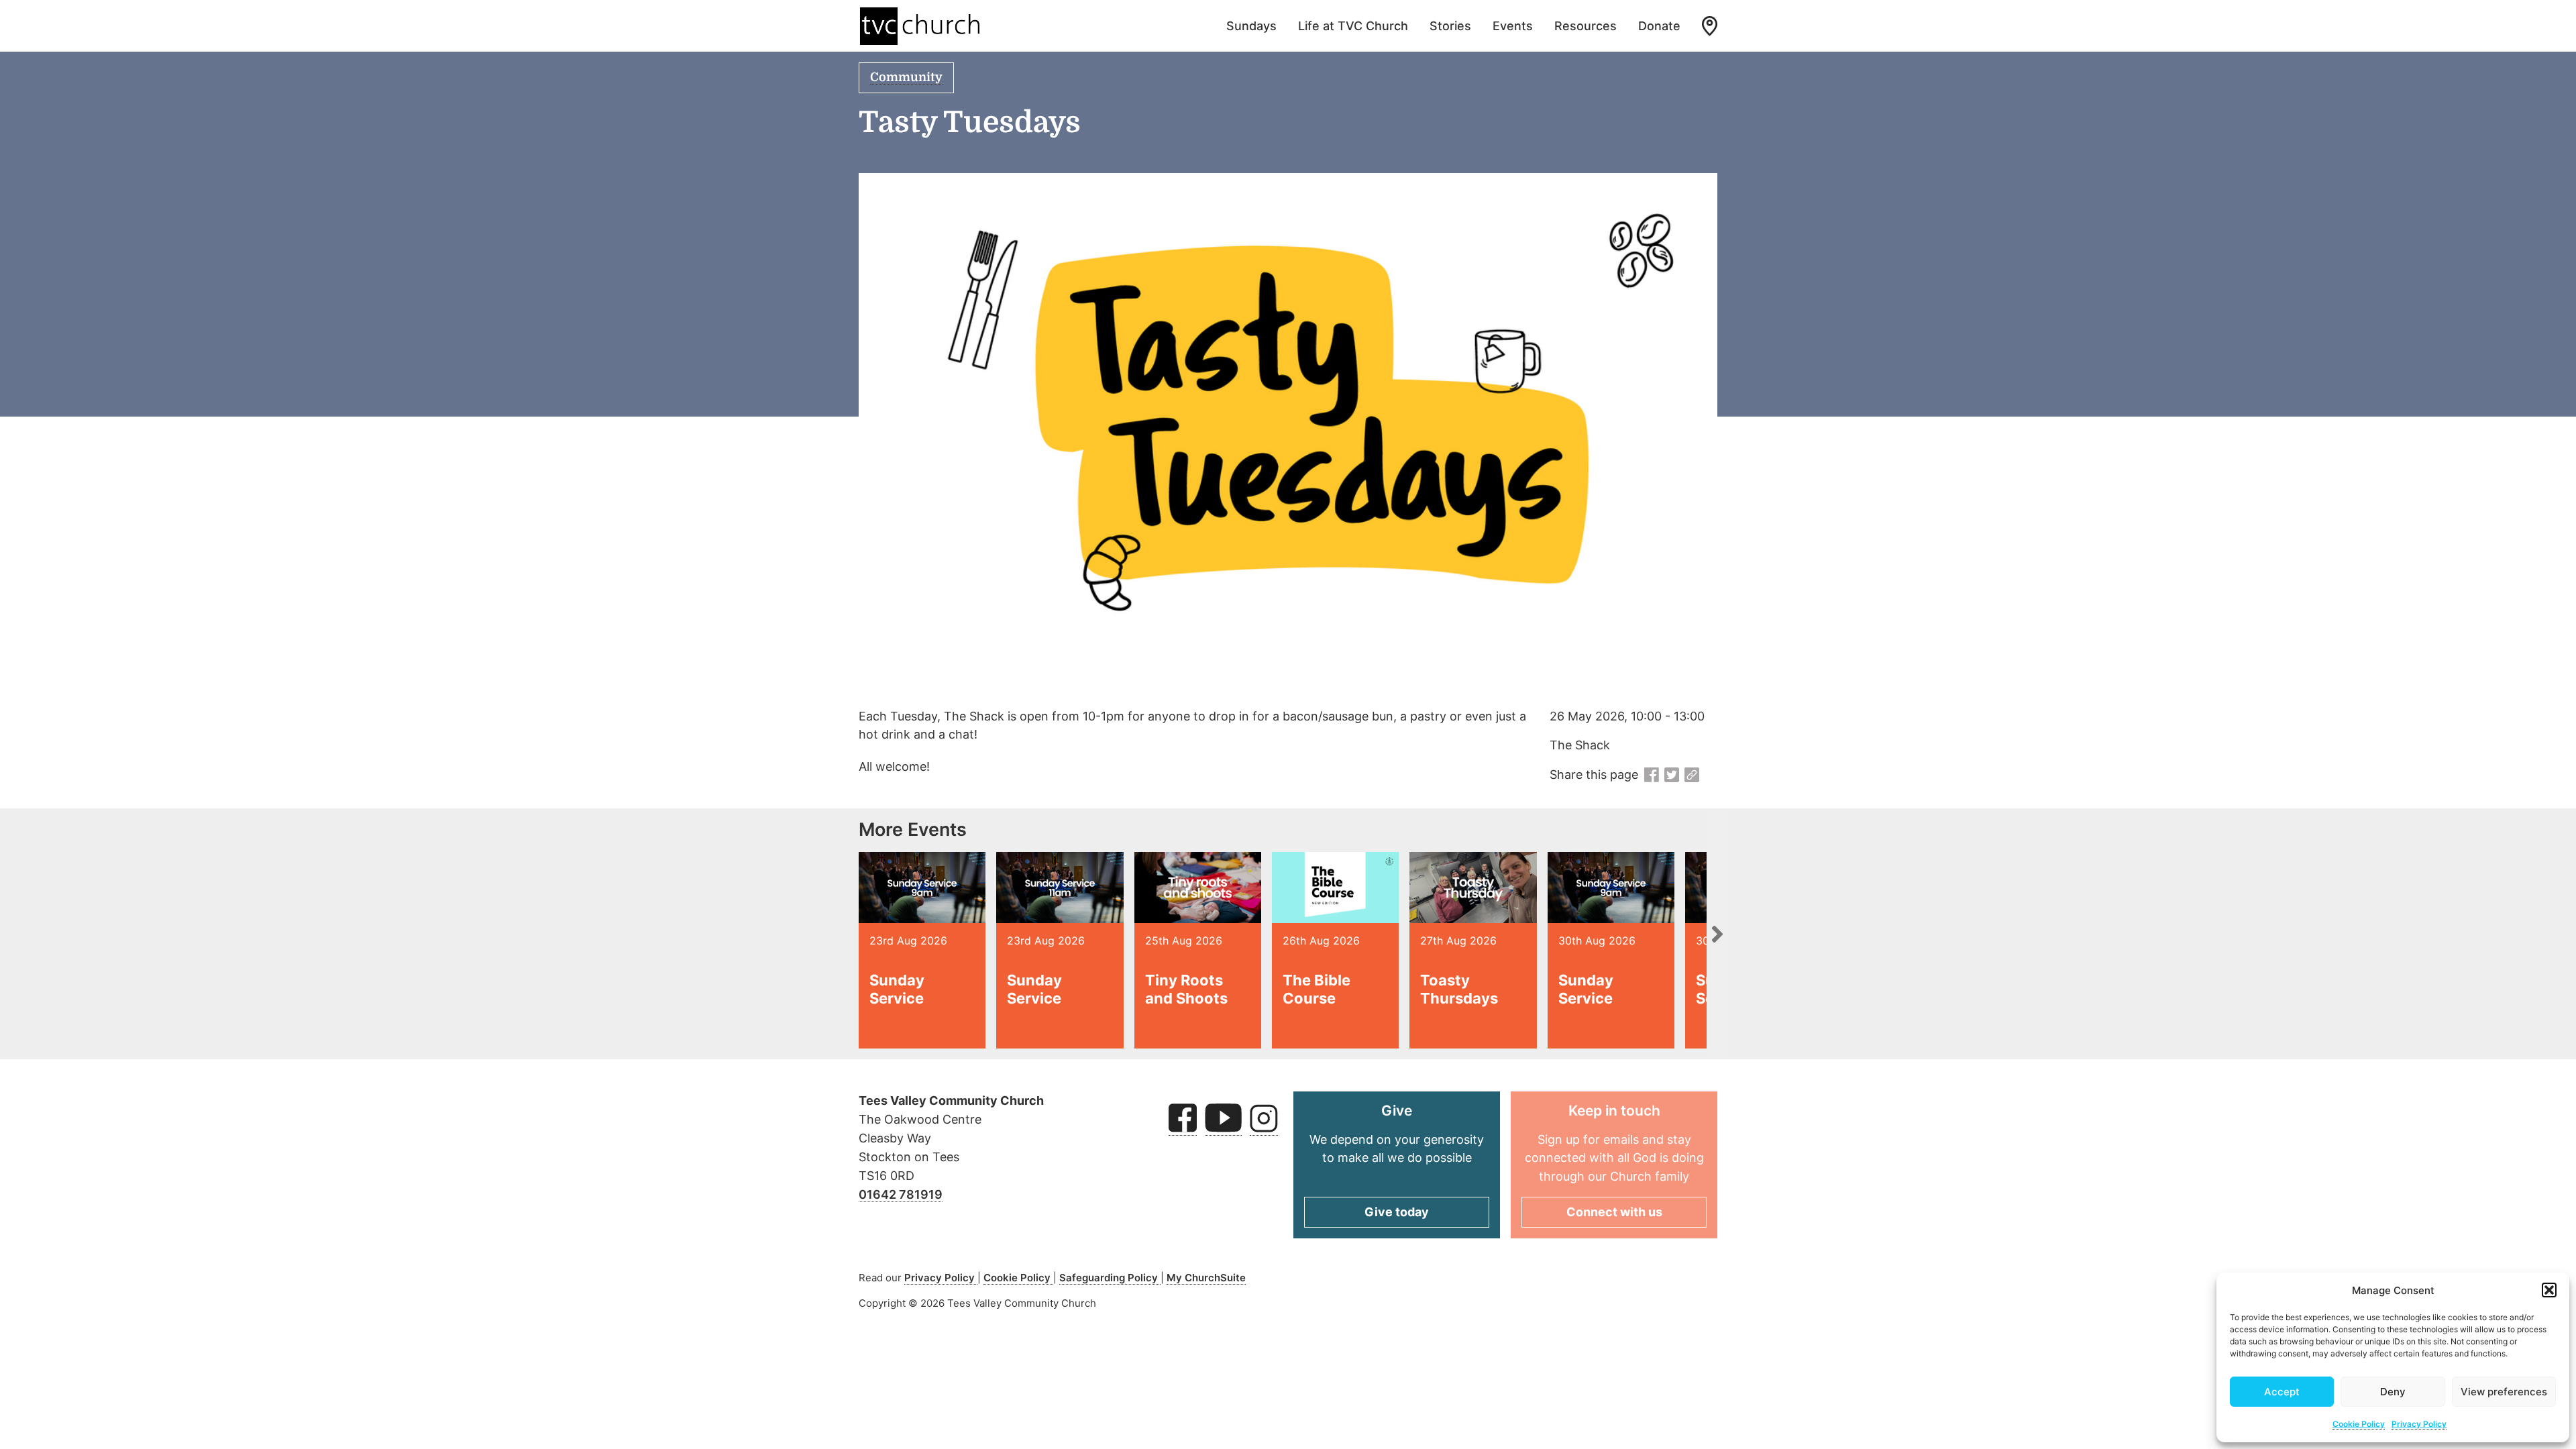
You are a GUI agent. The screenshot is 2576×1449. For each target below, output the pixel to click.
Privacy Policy (2419, 1424)
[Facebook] (1652, 775)
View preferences (2504, 1392)
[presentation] (1717, 934)
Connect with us (1614, 1212)
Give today (1397, 1212)
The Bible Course (1317, 989)
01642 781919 (901, 1194)
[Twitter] (1672, 775)
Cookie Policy (2359, 1424)
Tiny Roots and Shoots (1186, 989)
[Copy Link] (1692, 775)
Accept (2282, 1392)
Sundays (1251, 26)
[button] (2549, 1290)
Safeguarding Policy (1110, 1278)
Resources (1586, 26)
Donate (1659, 26)
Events (1513, 26)
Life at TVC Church (1353, 26)
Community (906, 77)
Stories (1450, 26)
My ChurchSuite (1206, 1278)
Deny (2393, 1392)
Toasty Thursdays (1459, 989)
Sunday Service (897, 989)
